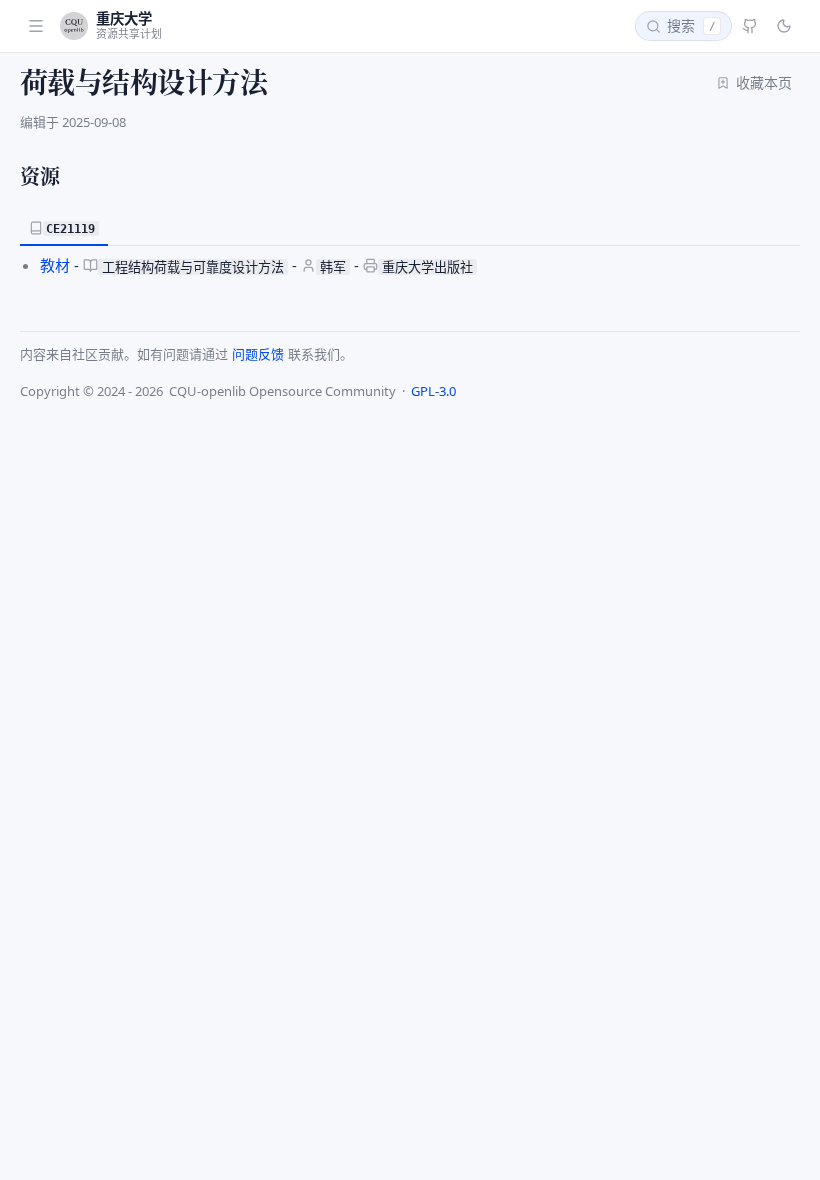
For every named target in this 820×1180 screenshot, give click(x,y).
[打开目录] (36, 26)
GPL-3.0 (433, 391)
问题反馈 (258, 354)
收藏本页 (764, 82)
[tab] (64, 229)
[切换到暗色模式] (784, 26)
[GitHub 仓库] (750, 26)
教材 (55, 265)
